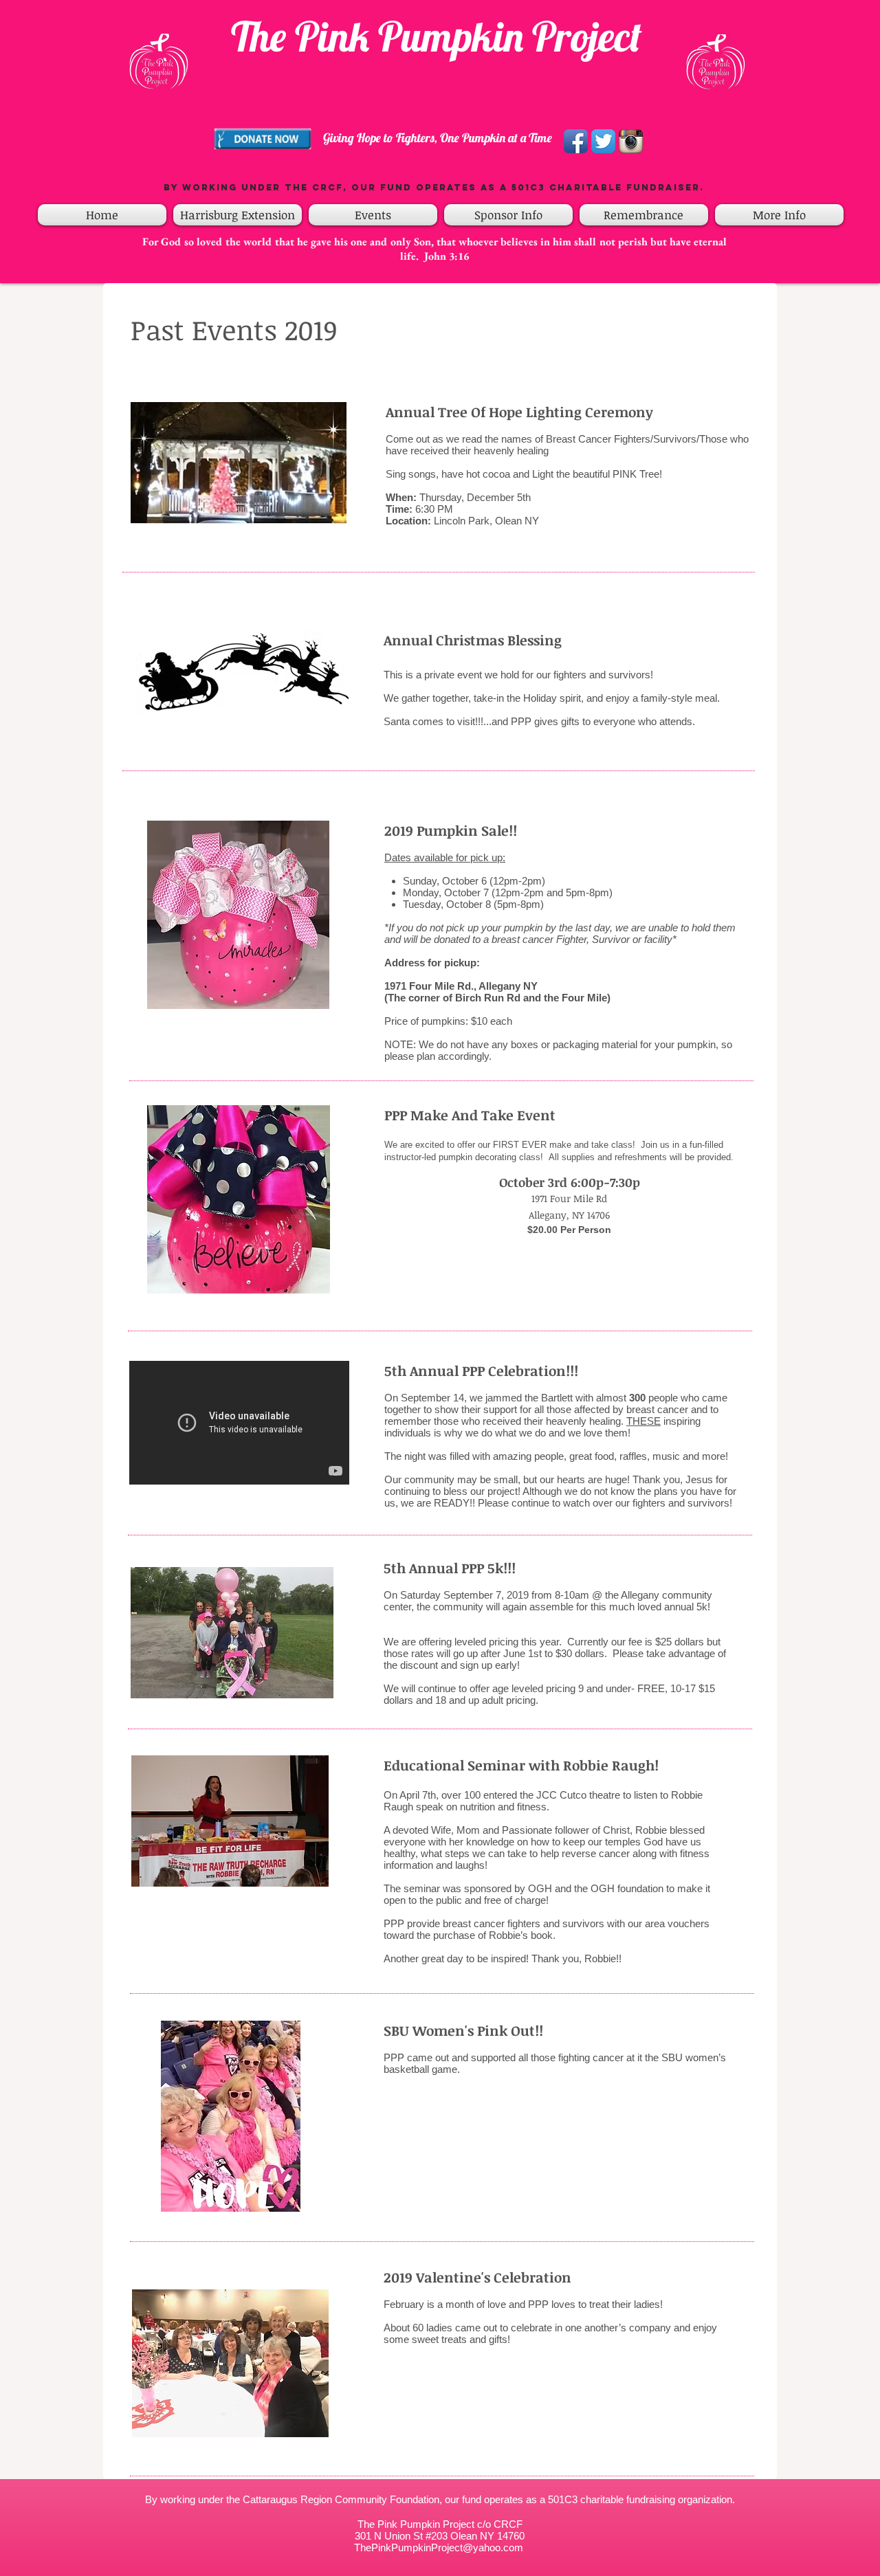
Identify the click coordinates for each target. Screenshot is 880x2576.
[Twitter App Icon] (603, 141)
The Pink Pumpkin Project (437, 36)
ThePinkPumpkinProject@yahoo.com (439, 2547)
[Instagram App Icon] (631, 141)
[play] (300, 2200)
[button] (373, 215)
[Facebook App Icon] (576, 141)
